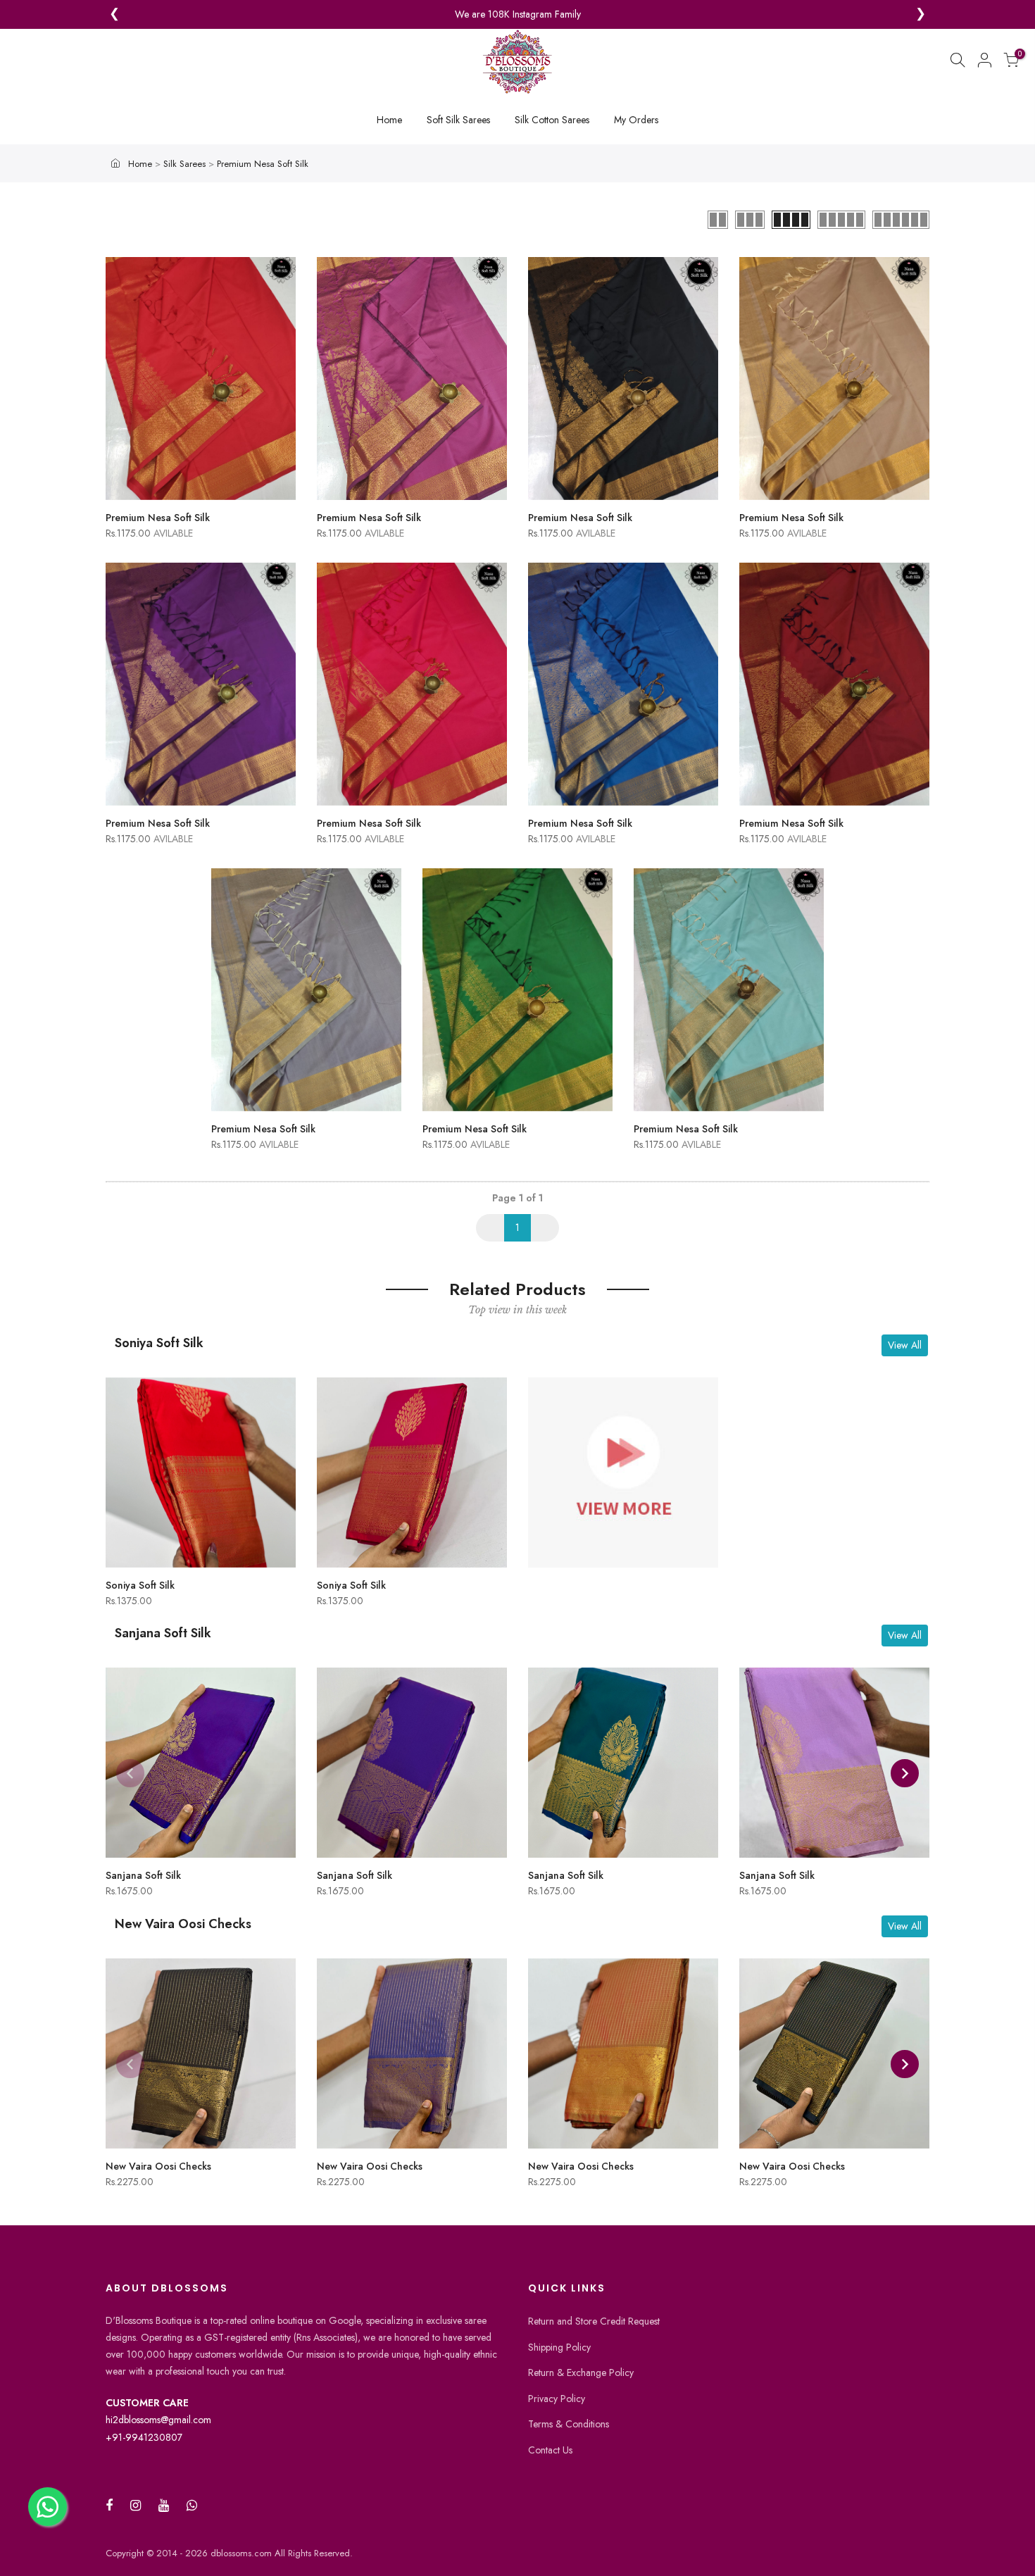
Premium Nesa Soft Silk (263, 164)
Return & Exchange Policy (581, 2372)
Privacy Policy (557, 2399)
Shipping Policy (559, 2347)
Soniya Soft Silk (140, 1585)
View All (905, 1345)
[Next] (905, 1773)
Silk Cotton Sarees (552, 120)
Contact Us (550, 2450)
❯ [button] (921, 14)
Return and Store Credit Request (594, 2321)
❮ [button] (114, 14)
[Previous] (130, 1773)
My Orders (636, 120)
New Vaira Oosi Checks (158, 2166)
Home (389, 120)
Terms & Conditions (569, 2424)
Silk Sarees (186, 164)
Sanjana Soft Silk (143, 1875)
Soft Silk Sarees (458, 120)
